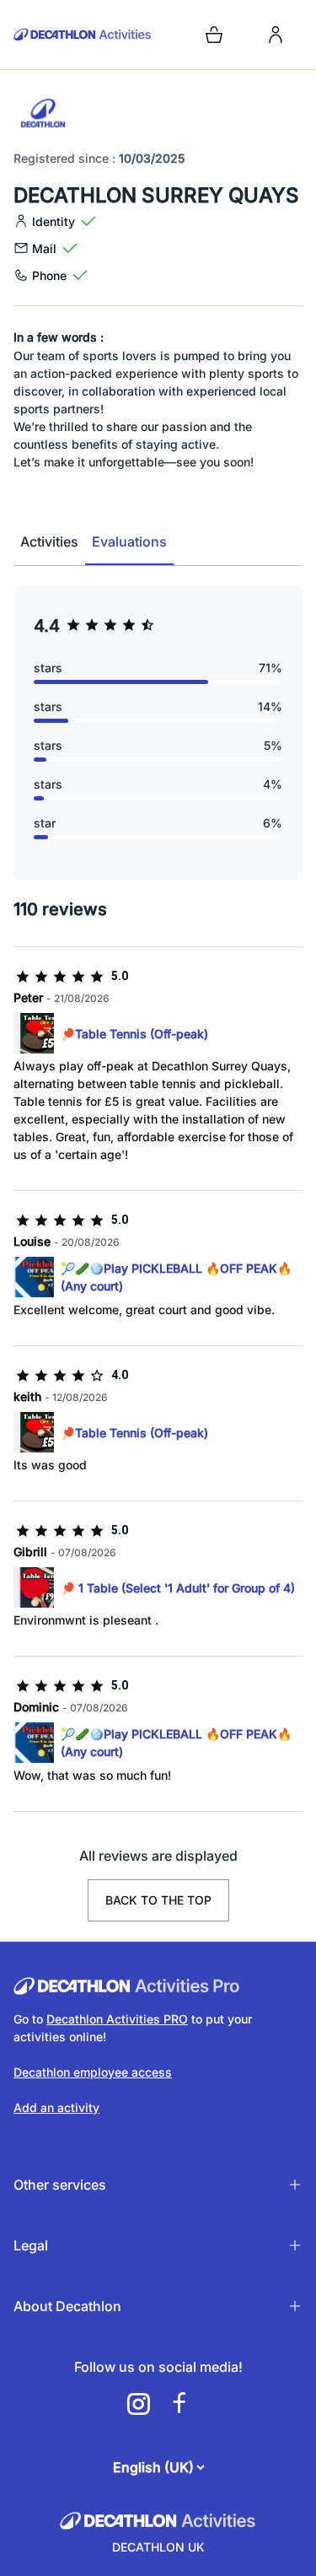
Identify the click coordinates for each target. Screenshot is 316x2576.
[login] (276, 35)
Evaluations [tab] (129, 542)
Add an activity (56, 2107)
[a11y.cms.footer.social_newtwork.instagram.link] (138, 2404)
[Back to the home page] (83, 35)
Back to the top (158, 1900)
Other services (60, 2185)
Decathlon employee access (93, 2072)
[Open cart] (214, 35)
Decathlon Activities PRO (117, 2019)
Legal (31, 2245)
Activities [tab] (49, 542)
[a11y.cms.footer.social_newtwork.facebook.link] (179, 2404)
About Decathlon (67, 2306)
